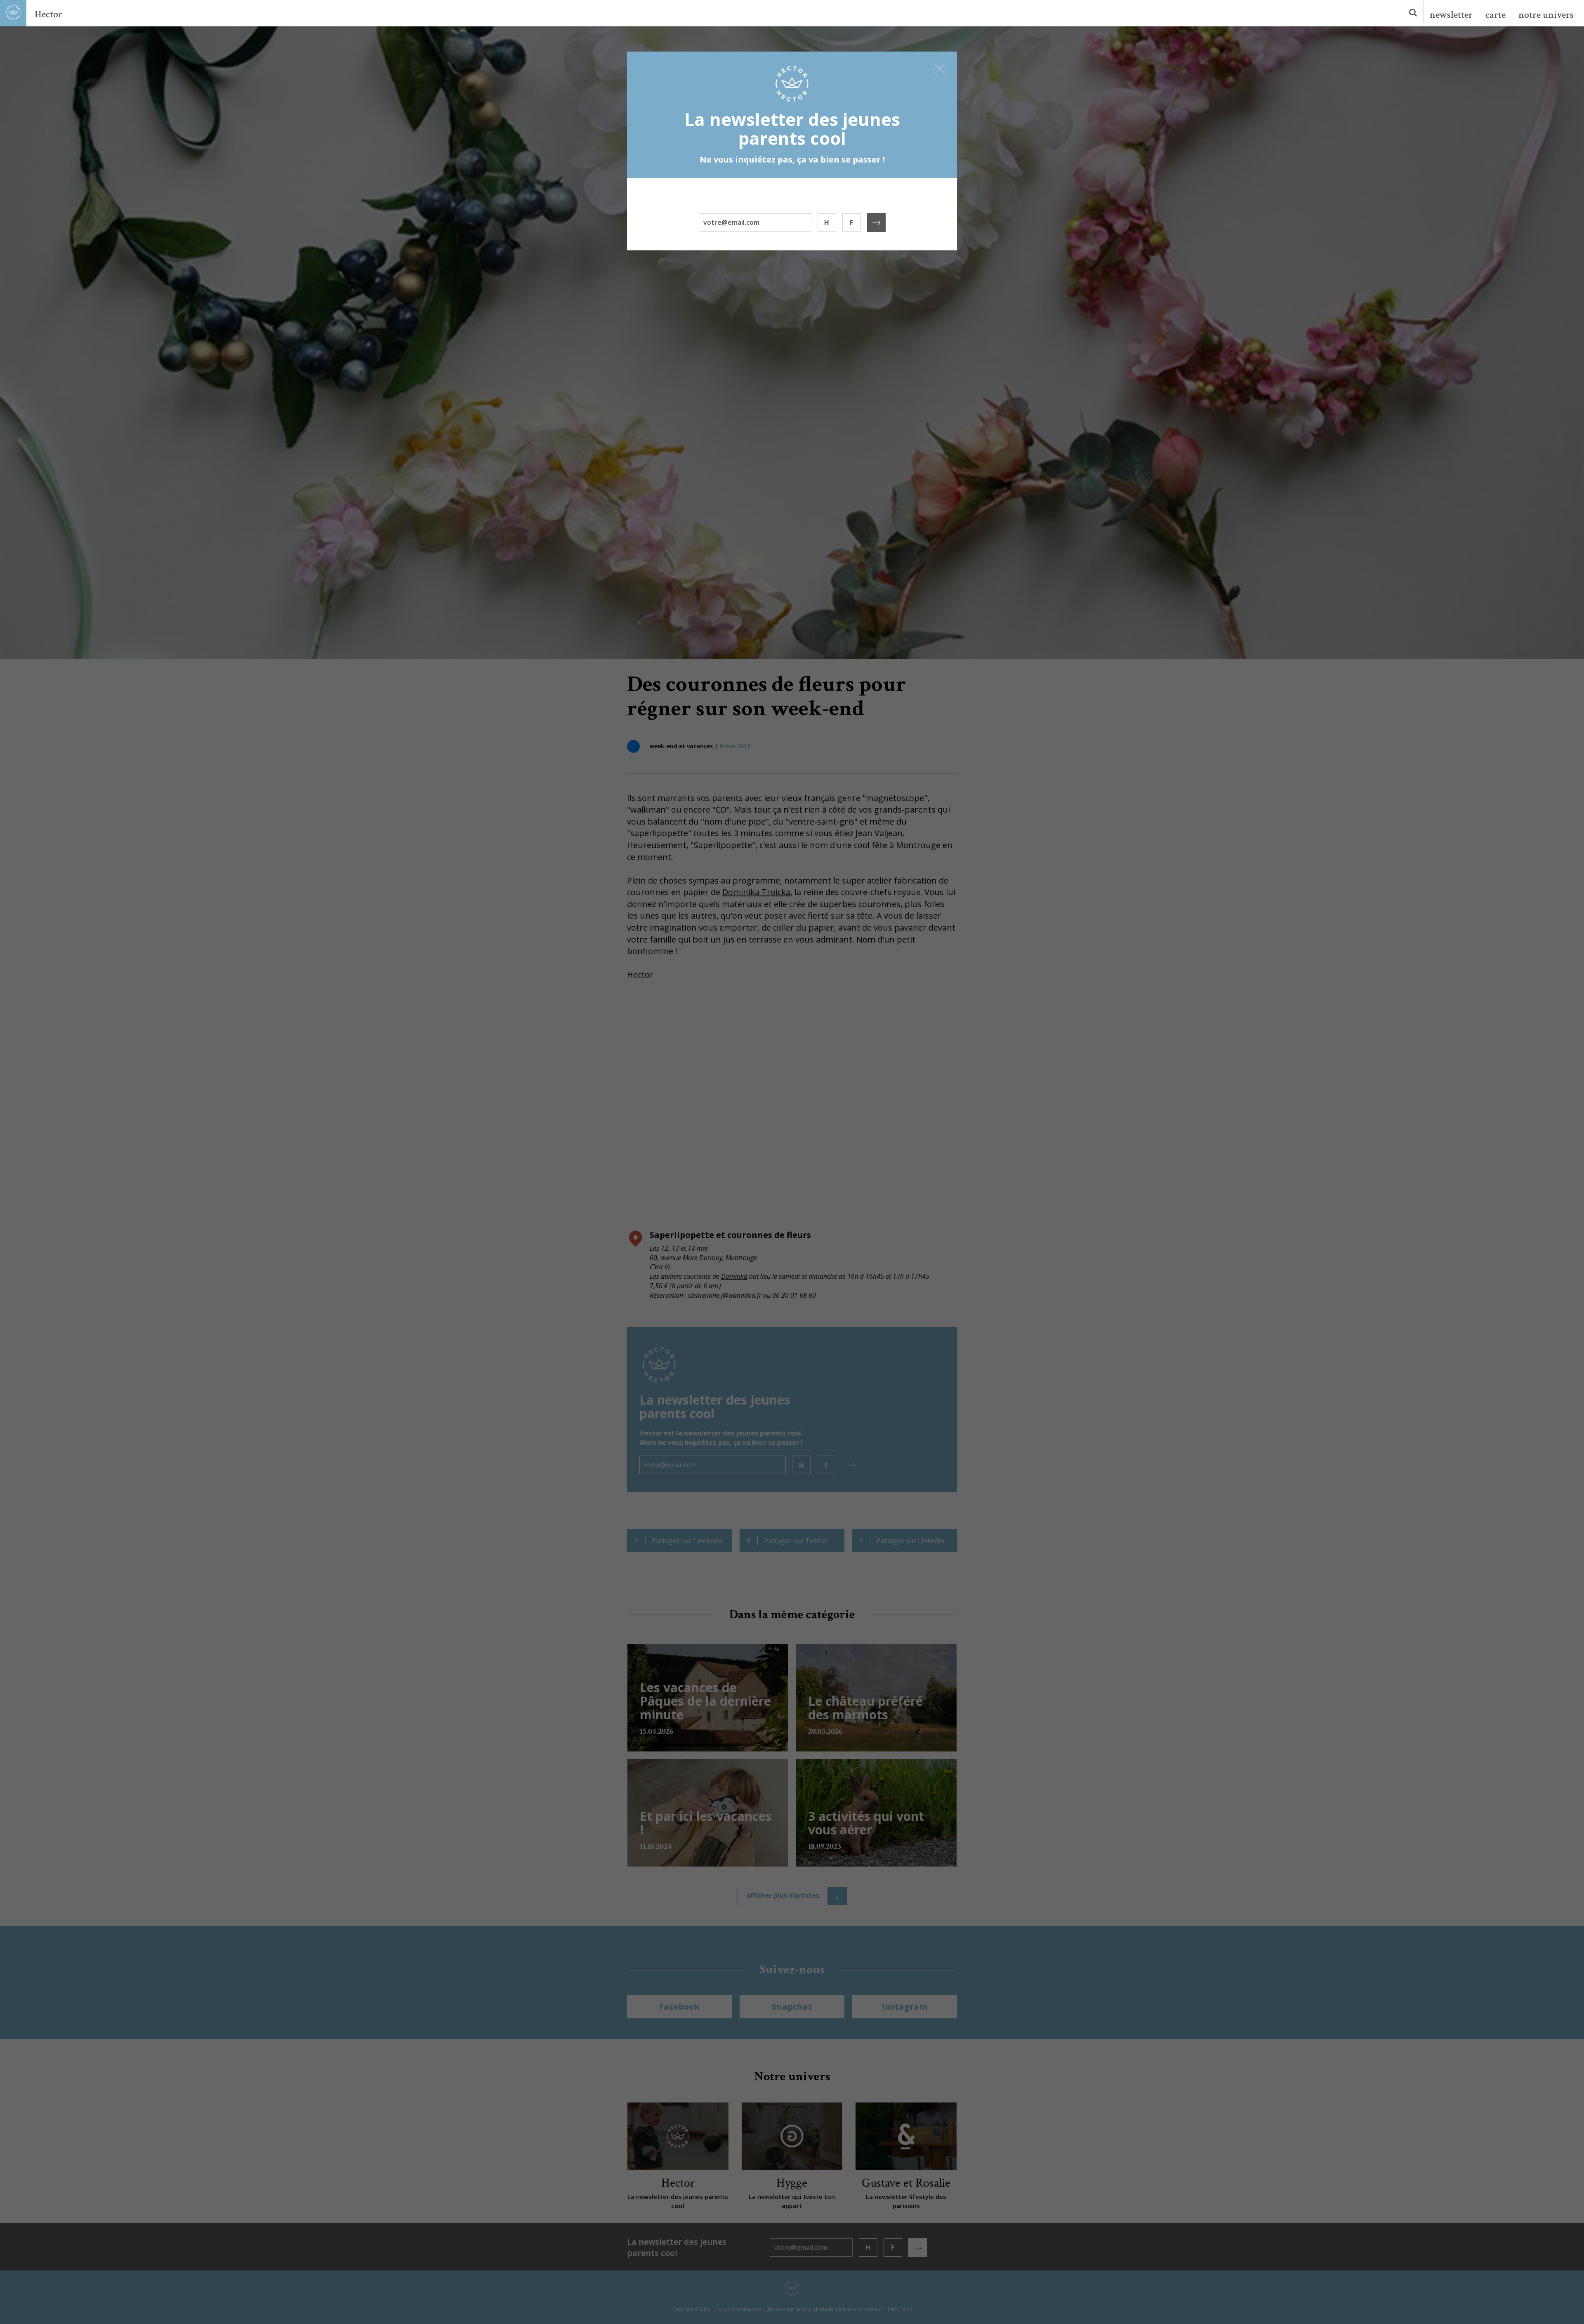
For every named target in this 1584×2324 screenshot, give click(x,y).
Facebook (679, 2007)
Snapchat (792, 2007)
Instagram (905, 2007)
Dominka (734, 1276)
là (667, 1267)
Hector (48, 14)
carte (1496, 15)
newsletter (1451, 15)
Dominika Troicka (756, 892)
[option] (792, 342)
